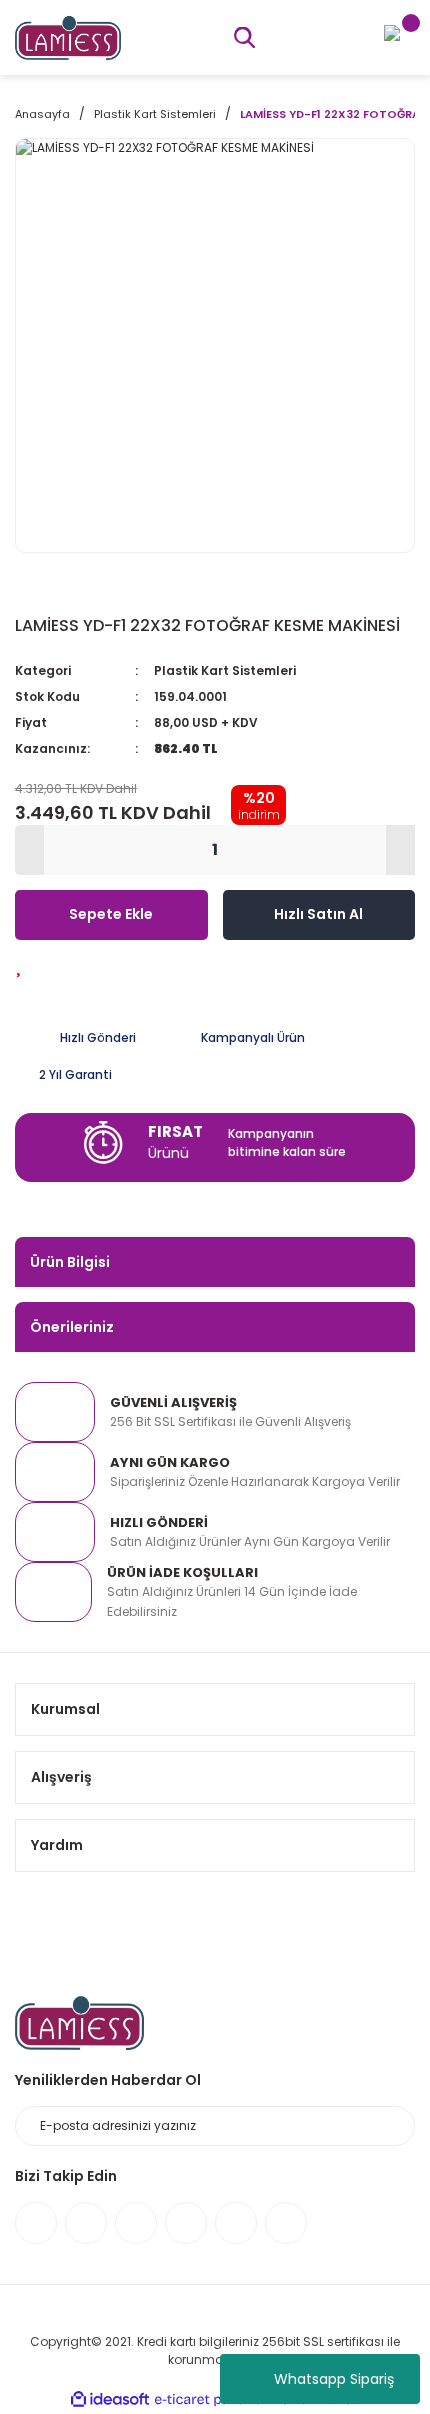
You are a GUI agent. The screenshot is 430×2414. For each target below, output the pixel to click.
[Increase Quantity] (400, 850)
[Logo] (68, 36)
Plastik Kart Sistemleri (225, 670)
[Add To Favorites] (18, 965)
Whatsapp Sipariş (334, 2379)
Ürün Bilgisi (70, 1262)
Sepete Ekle (111, 914)
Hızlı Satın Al (318, 914)
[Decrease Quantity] (29, 850)
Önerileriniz (72, 1327)
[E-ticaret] (212, 2399)
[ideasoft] (110, 2399)
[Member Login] (392, 31)
